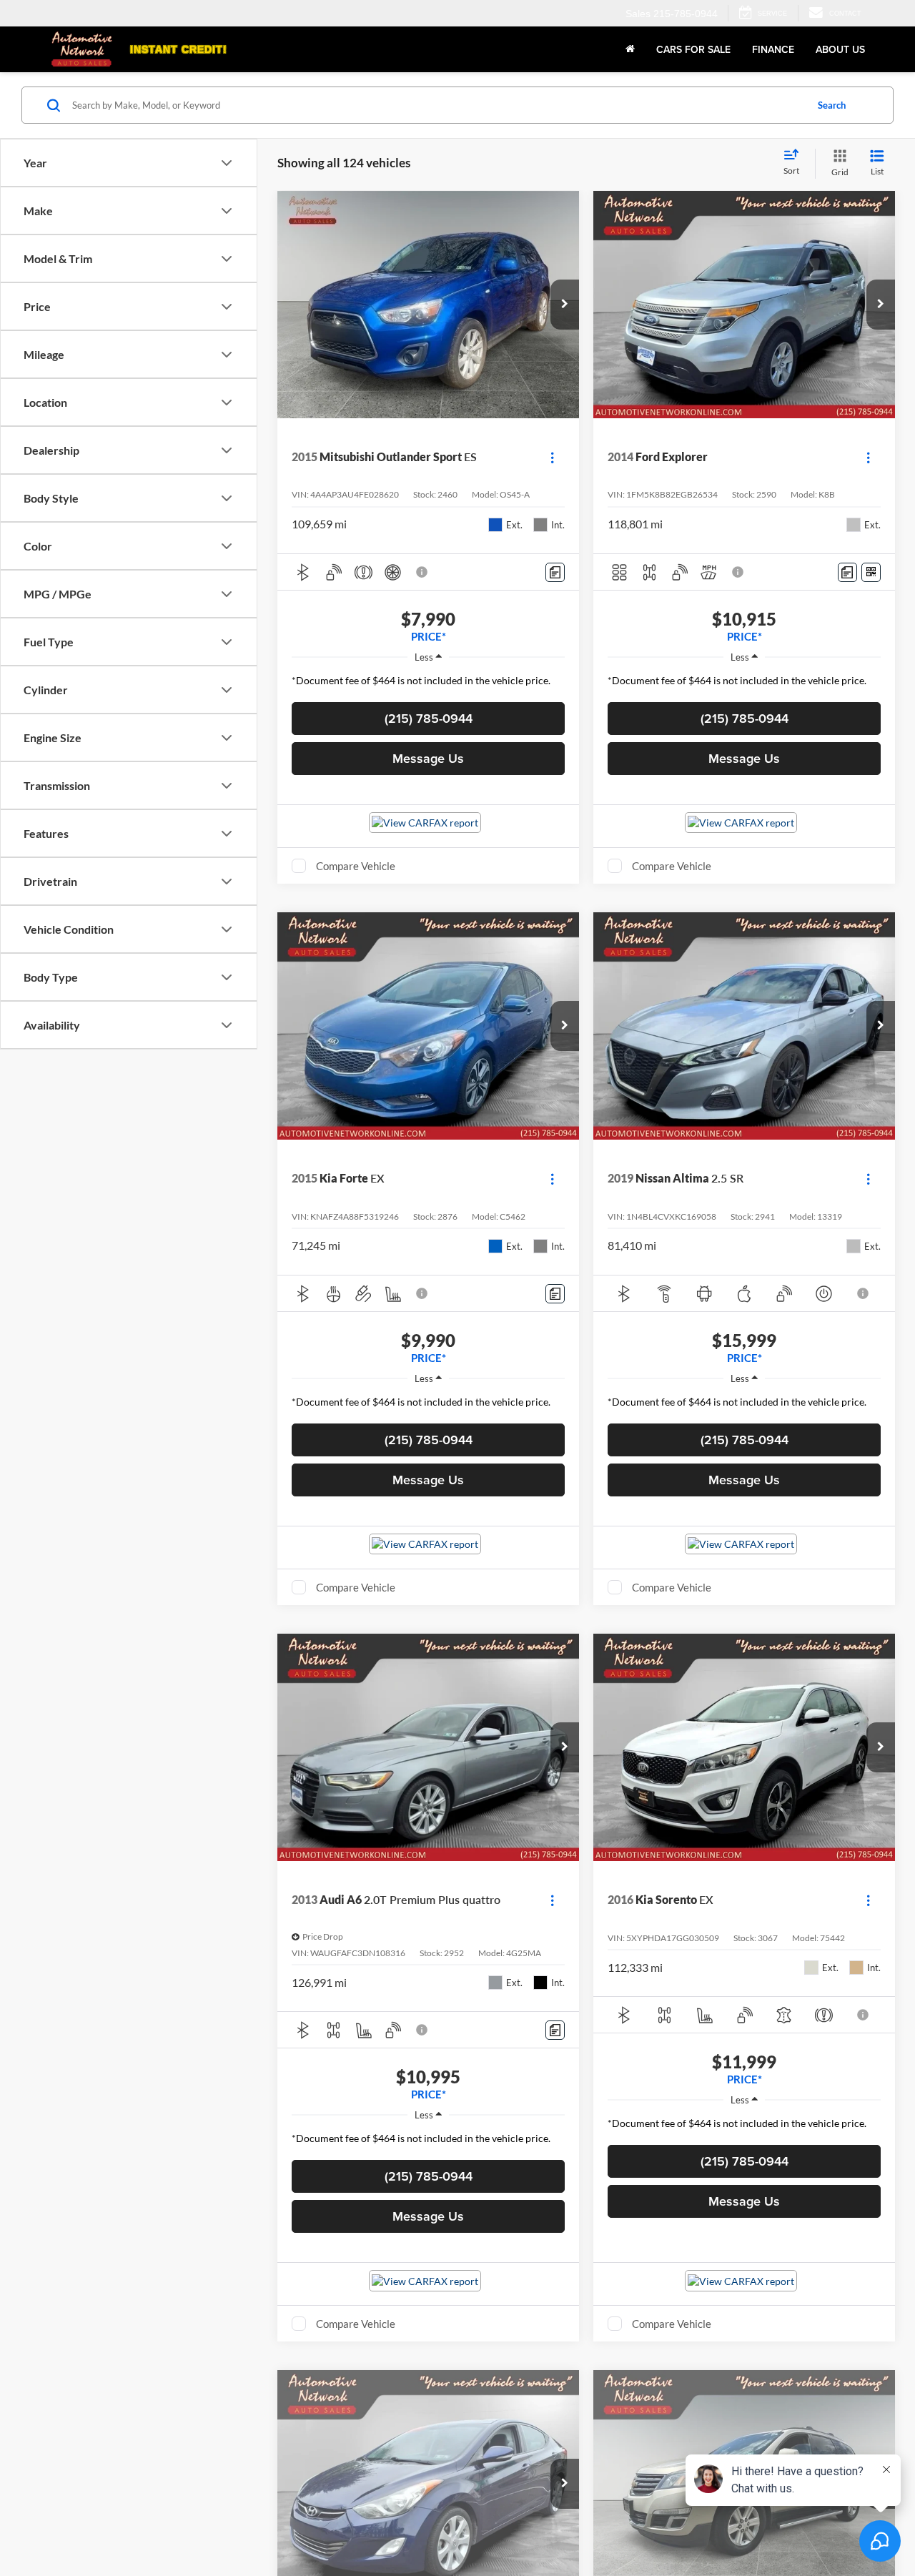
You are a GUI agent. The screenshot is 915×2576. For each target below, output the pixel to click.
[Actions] (552, 457)
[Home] (630, 49)
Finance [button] (773, 49)
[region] (428, 684)
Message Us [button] (428, 758)
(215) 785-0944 (429, 718)
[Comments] (555, 572)
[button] (565, 305)
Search (832, 105)
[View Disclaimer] (422, 572)
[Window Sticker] (871, 572)
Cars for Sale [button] (693, 49)
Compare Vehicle (356, 866)
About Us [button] (840, 49)
